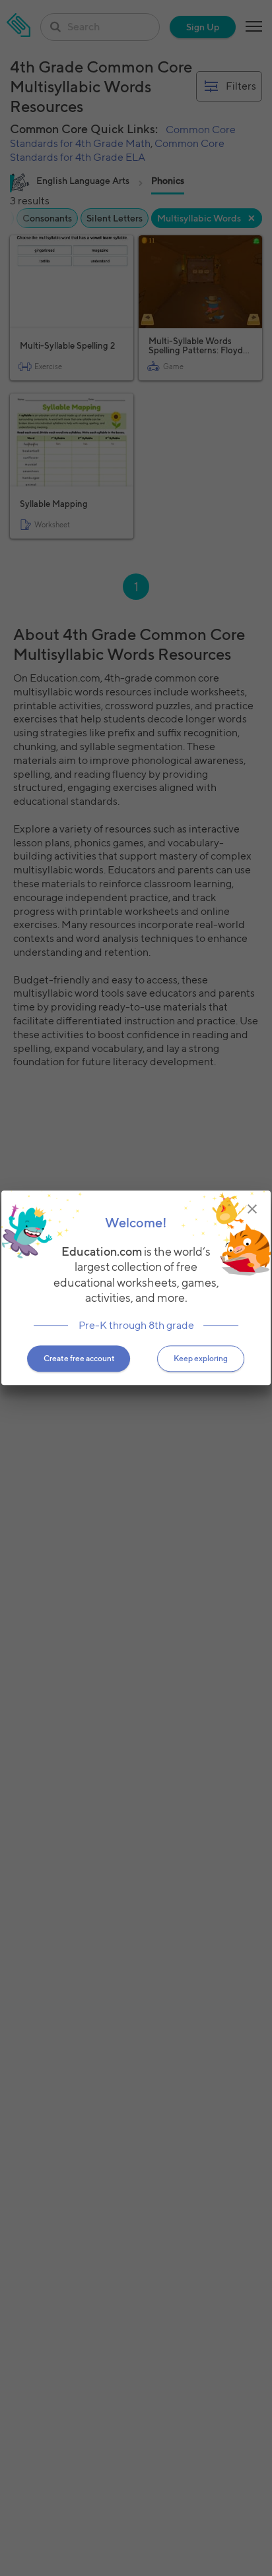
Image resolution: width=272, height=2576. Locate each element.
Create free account (79, 1359)
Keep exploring (201, 1359)
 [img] (252, 1209)
